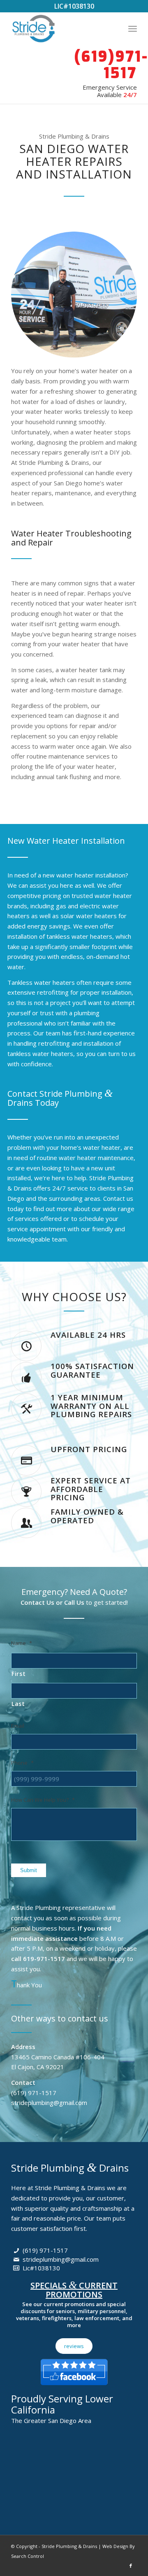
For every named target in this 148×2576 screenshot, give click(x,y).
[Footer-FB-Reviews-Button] (74, 2370)
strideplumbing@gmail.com (61, 2259)
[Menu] (133, 28)
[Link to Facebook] (131, 2566)
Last (18, 1704)
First (18, 1674)
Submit (29, 1870)
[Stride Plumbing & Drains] (61, 28)
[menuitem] (133, 28)
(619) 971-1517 (45, 2250)
